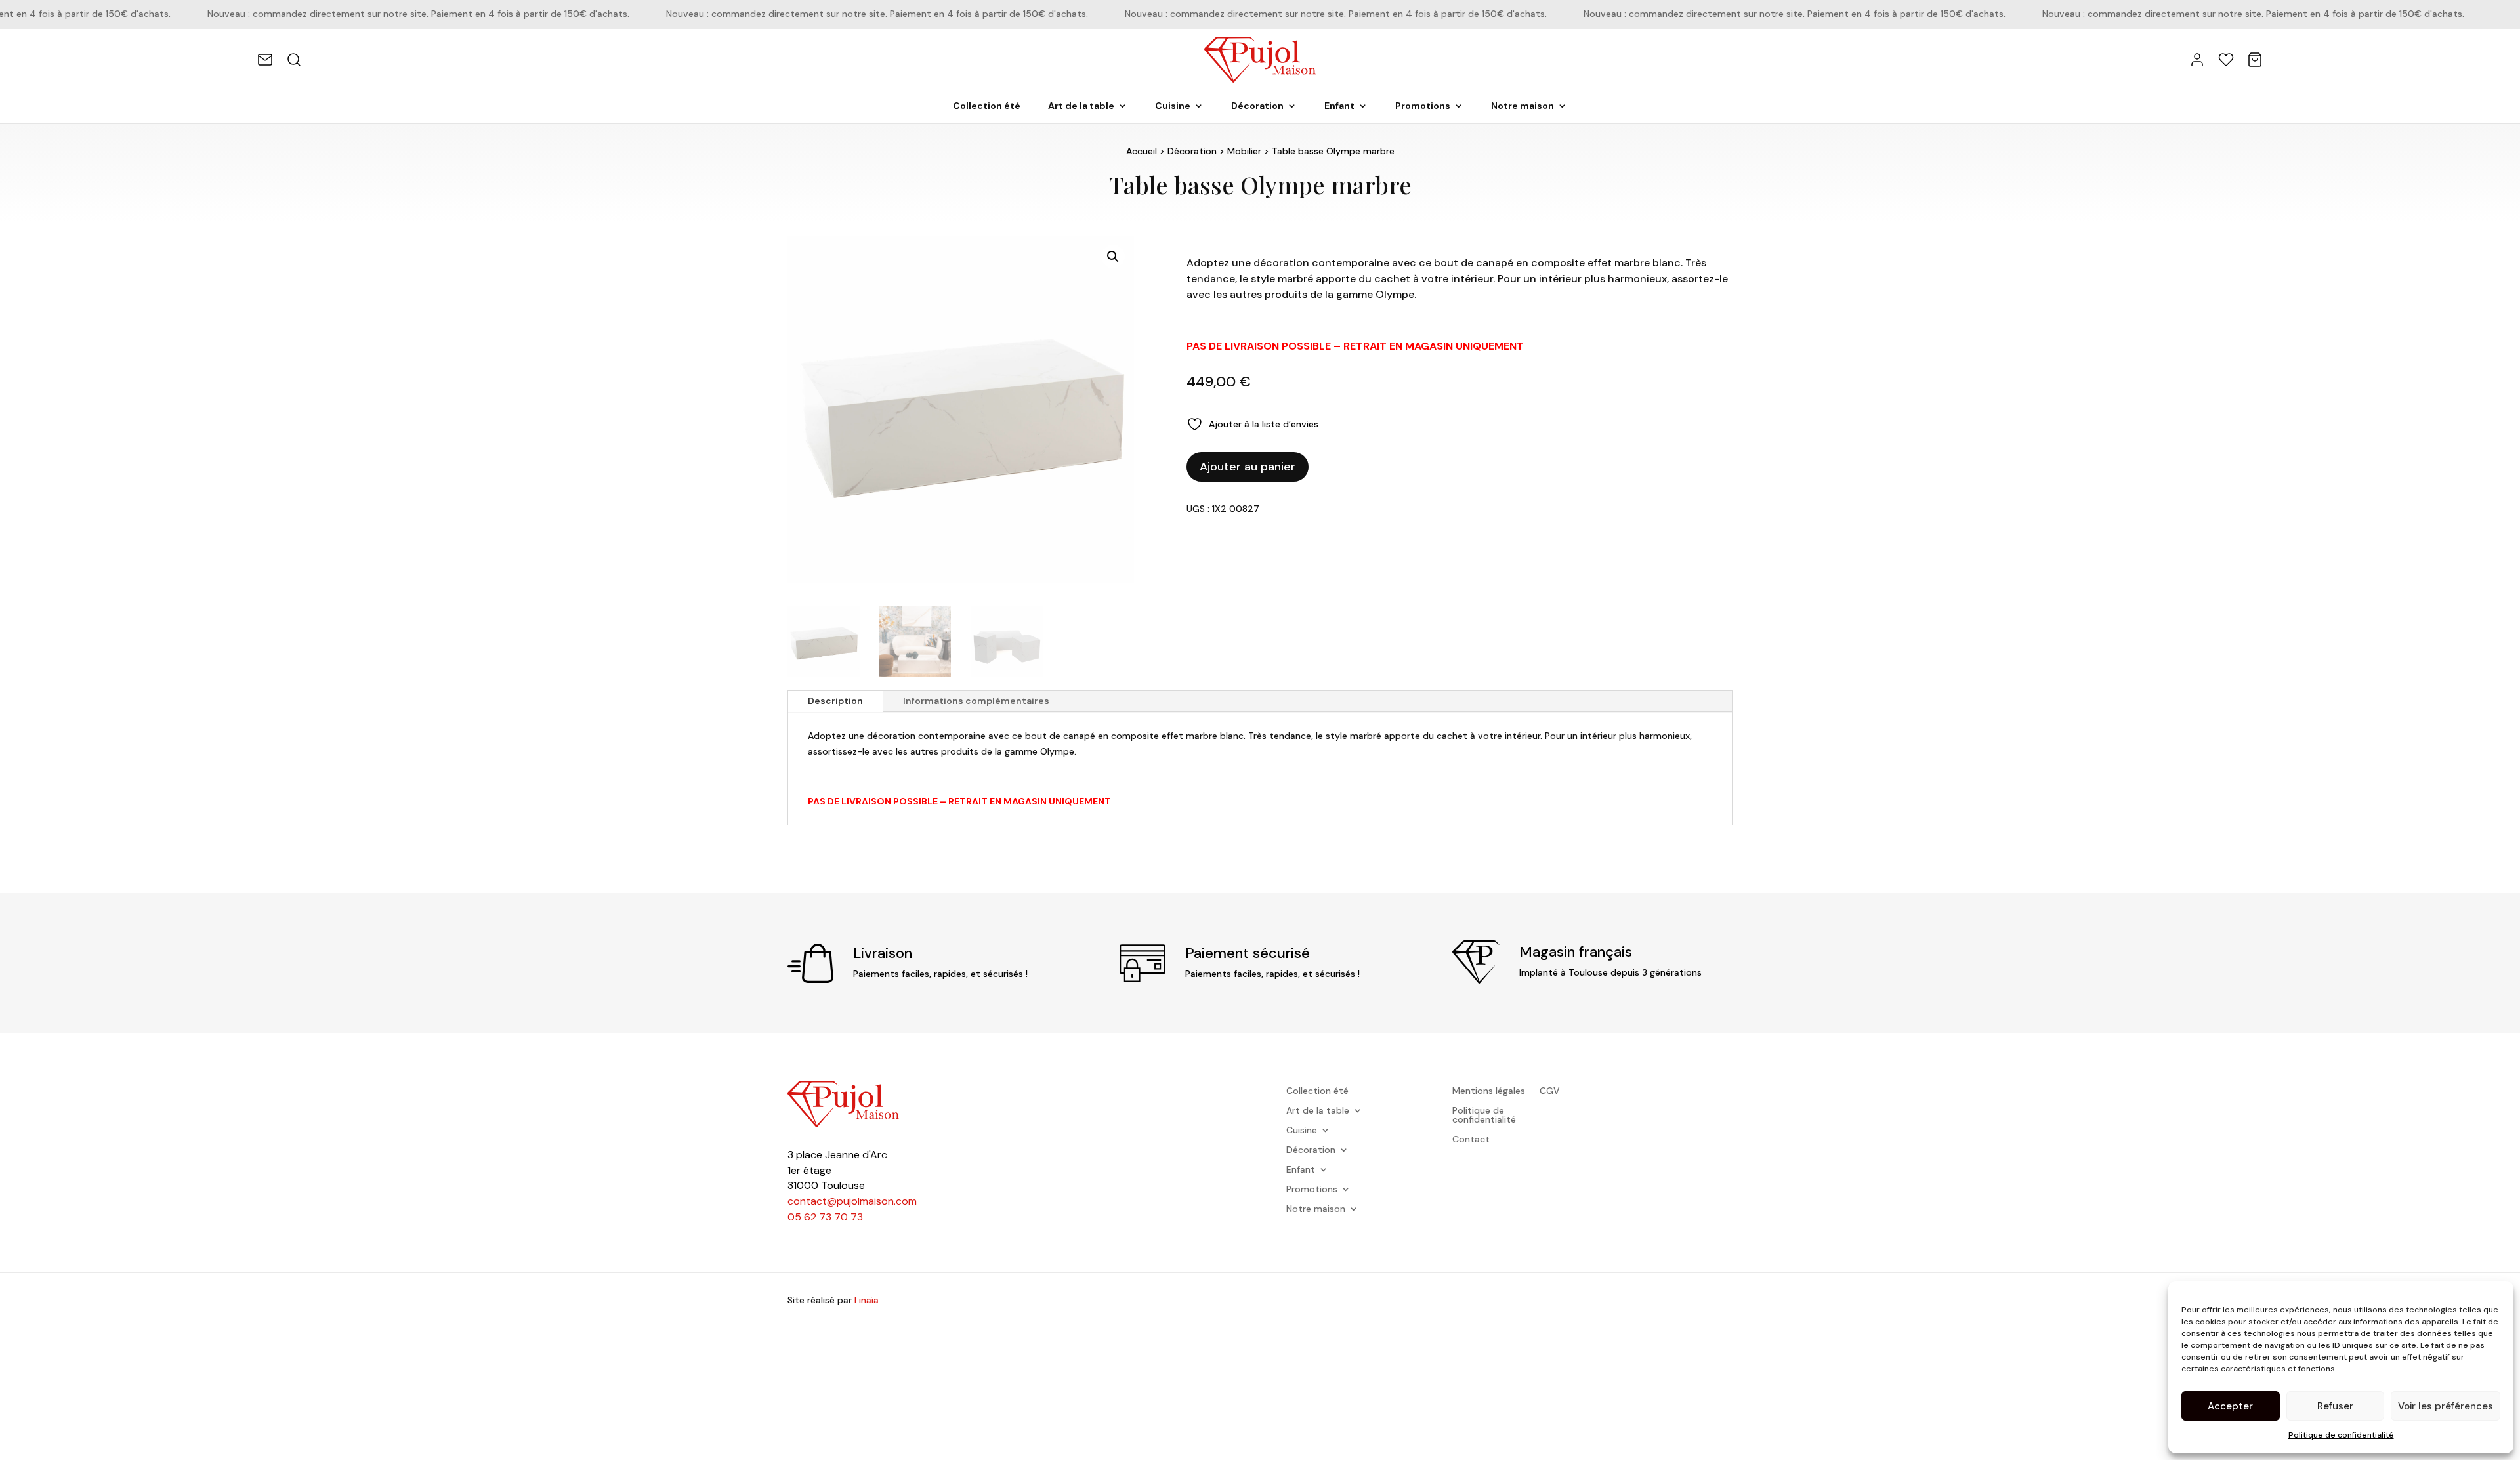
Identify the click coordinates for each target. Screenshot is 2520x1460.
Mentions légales (1489, 1091)
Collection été (987, 106)
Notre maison (1522, 106)
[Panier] (2255, 60)
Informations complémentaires (976, 701)
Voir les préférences (2446, 1406)
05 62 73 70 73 (825, 1217)
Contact (1471, 1140)
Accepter (2230, 1406)
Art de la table (1081, 106)
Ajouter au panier (1248, 467)
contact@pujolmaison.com (852, 1201)
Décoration (1257, 106)
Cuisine (1173, 106)
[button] (1113, 257)
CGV (1550, 1091)
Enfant (1339, 106)
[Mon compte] (2197, 60)
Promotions (1423, 106)
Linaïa (867, 1300)
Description (835, 701)
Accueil (1142, 151)
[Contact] (265, 60)
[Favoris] (2226, 60)
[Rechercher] (294, 60)
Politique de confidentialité (2341, 1435)
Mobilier (1244, 151)
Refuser (2335, 1406)
